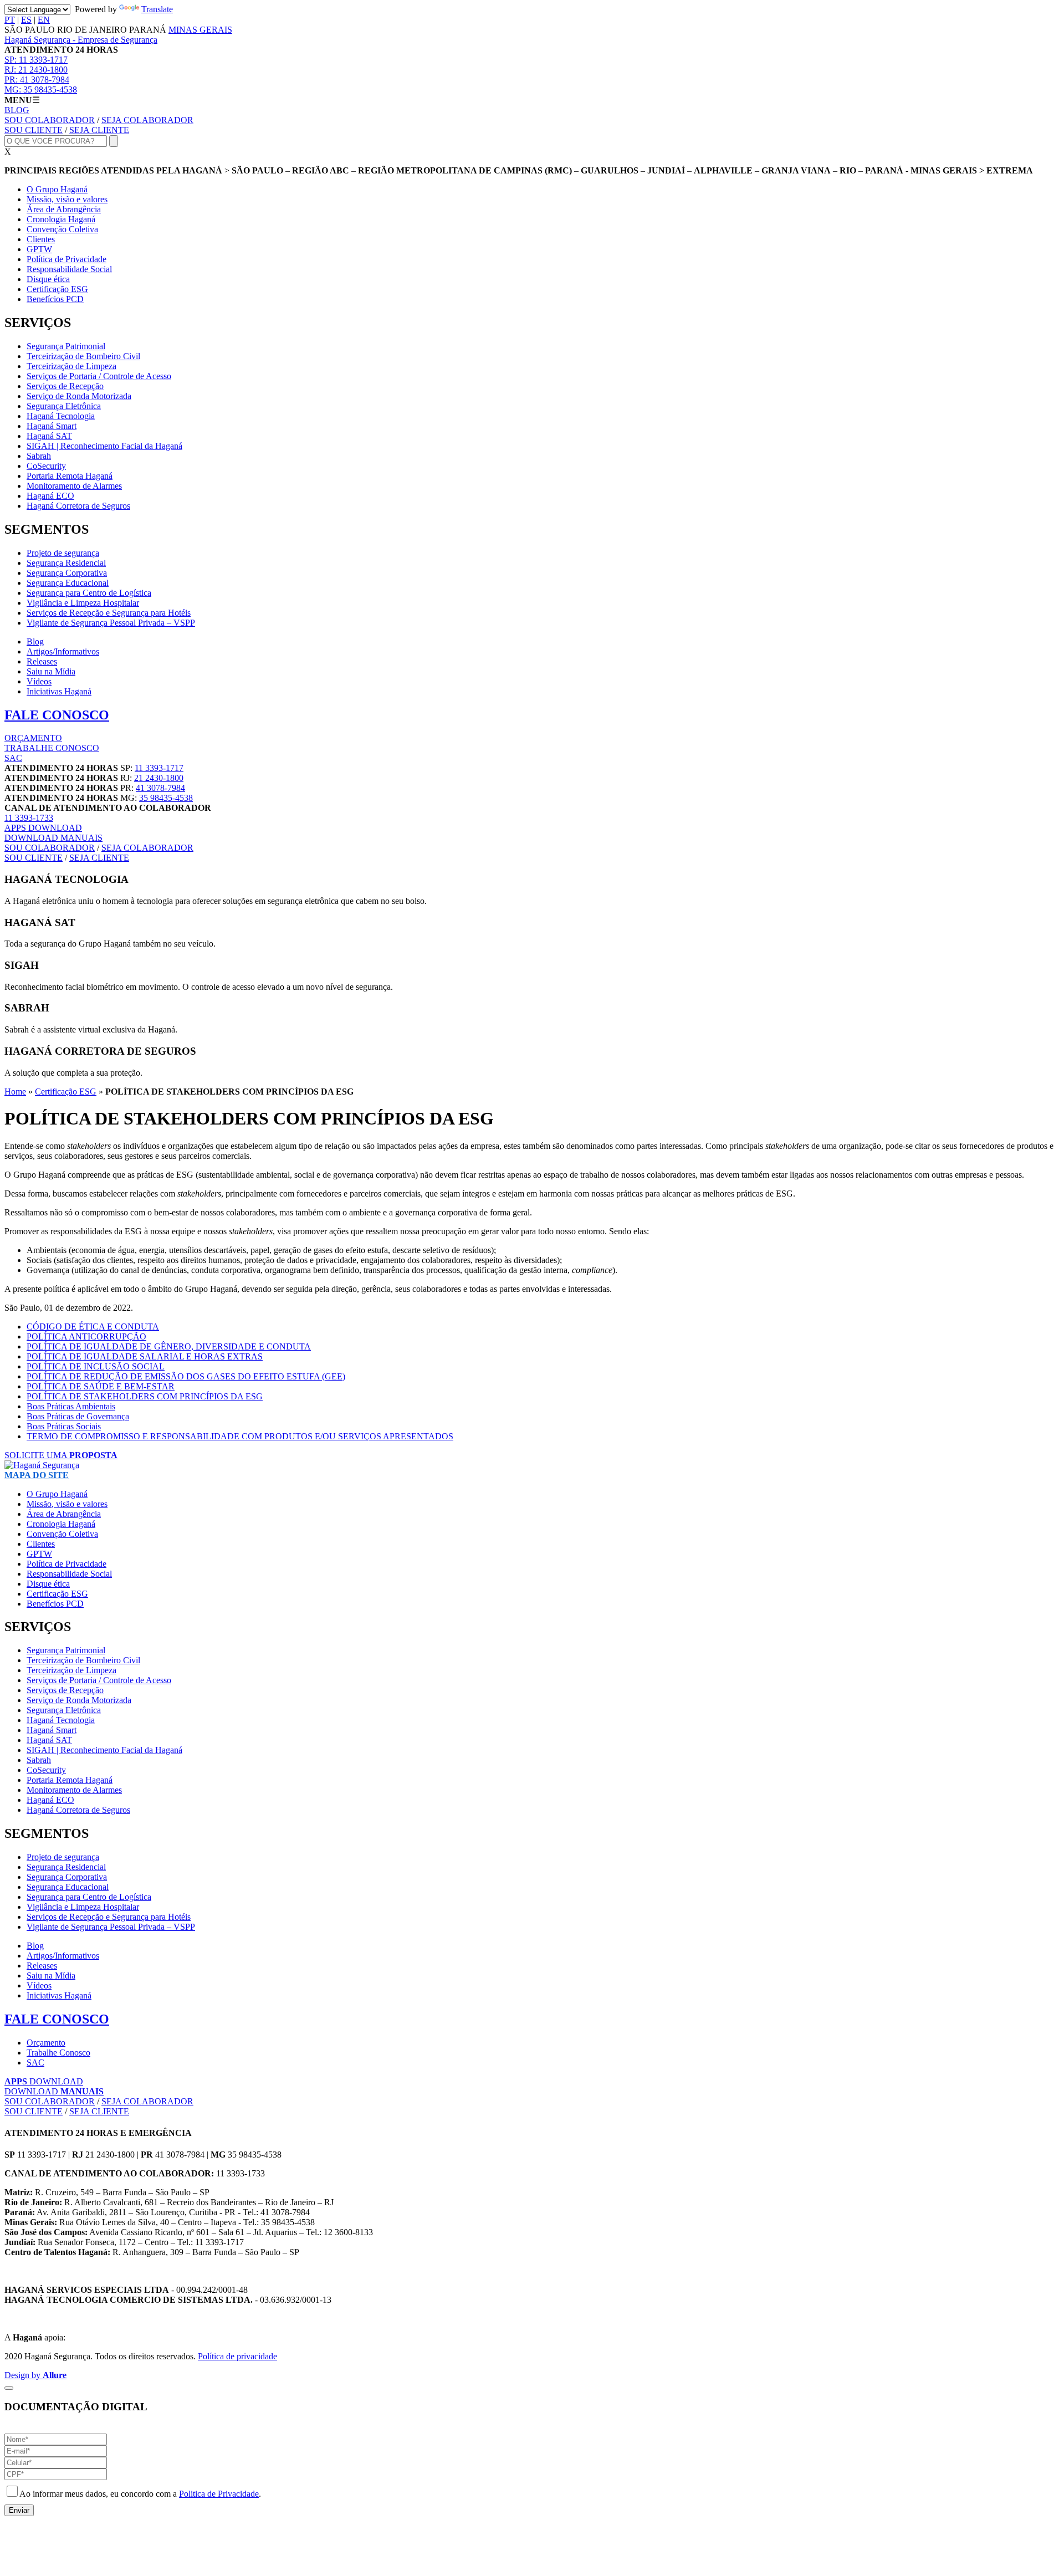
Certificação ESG (57, 289)
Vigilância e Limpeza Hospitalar (83, 603)
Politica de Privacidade (219, 2494)
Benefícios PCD (55, 299)
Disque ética (48, 279)
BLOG (17, 110)
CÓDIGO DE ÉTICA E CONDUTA (93, 1327)
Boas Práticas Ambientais (71, 1406)
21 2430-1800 (36, 70)
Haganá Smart (52, 426)
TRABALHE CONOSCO (52, 748)
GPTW (39, 249)
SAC (13, 758)
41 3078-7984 (37, 80)
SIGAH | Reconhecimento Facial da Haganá (104, 446)
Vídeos (39, 681)
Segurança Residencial (66, 563)
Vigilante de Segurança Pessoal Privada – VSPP (111, 623)
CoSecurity (46, 466)
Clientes (41, 239)
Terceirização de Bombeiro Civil (83, 356)
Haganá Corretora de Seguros (78, 506)
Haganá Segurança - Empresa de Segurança (81, 40)
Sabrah (39, 456)
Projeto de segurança (63, 553)
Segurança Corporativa (67, 573)
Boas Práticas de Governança (78, 1416)
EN (44, 20)
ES (26, 20)
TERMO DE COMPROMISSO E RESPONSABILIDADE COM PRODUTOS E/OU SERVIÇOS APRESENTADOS (240, 1436)
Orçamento (46, 2043)
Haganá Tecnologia (61, 416)
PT (10, 20)
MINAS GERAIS (200, 30)
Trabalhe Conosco (58, 2053)
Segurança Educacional (68, 583)
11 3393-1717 (36, 60)
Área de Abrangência (64, 209)
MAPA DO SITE (37, 1475)
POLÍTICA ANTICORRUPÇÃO (86, 1336)
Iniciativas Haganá (59, 691)
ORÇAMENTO (33, 738)
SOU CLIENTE (34, 130)
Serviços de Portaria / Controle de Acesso (99, 376)
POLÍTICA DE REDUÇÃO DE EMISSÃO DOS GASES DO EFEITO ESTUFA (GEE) (186, 1376)
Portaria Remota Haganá (70, 476)
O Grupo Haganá (57, 189)
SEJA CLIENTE (99, 130)
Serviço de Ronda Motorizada (79, 396)
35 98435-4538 (41, 90)
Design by (35, 2375)
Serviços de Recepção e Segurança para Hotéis (109, 613)
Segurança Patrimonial (66, 346)
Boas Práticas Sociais (64, 1426)
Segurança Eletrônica (64, 406)
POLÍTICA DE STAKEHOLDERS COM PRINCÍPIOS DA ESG (145, 1396)
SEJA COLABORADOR (147, 120)
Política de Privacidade (66, 259)
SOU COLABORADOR (50, 120)
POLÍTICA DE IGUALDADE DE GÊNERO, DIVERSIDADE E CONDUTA (169, 1346)
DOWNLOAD (43, 828)
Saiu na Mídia (51, 671)
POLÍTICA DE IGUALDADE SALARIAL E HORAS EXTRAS (145, 1356)
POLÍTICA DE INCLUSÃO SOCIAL (96, 1366)
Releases (42, 661)
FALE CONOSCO (57, 715)
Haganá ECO (50, 496)
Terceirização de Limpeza (71, 366)
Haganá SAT (49, 436)
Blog (35, 642)
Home (15, 1092)
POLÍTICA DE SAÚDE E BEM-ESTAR (101, 1386)
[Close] (9, 2388)
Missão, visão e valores (67, 199)
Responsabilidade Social (69, 269)
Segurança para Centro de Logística (89, 593)
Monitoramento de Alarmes (74, 486)
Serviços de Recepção (65, 386)
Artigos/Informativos (63, 651)
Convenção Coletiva (62, 229)
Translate (157, 9)
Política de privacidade (237, 2356)
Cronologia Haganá (61, 219)
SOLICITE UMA (61, 1455)
